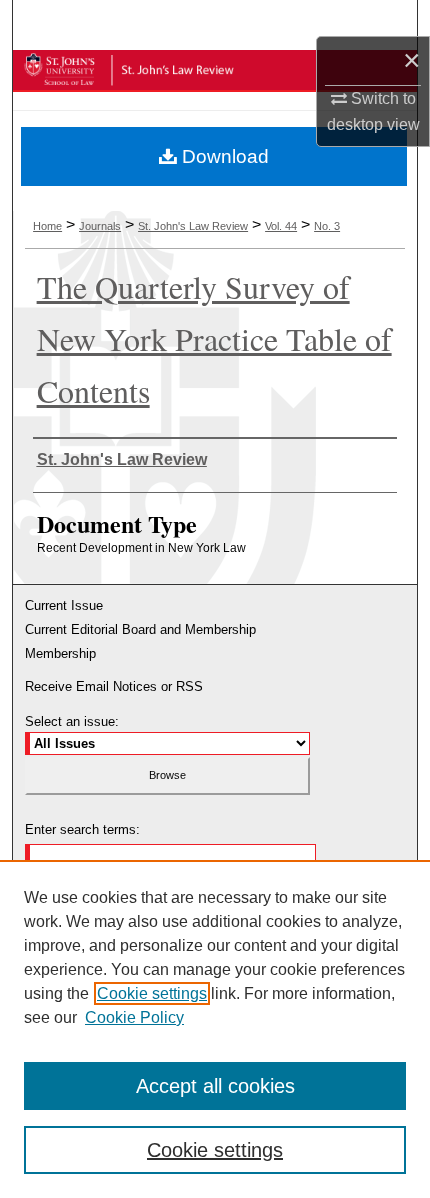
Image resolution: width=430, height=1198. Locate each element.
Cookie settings (152, 993)
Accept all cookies (215, 1086)
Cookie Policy (134, 1017)
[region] (215, 1029)
